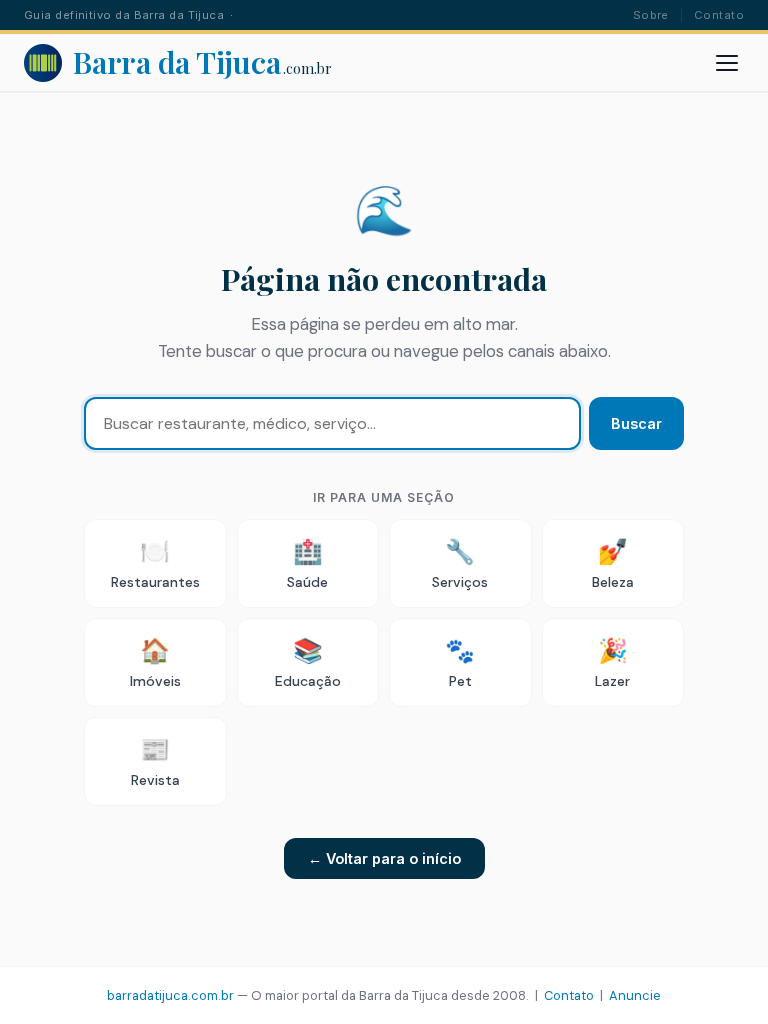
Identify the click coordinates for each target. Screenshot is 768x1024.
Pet (460, 662)
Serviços (460, 563)
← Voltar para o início (384, 858)
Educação (308, 662)
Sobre (651, 15)
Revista (155, 761)
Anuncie (635, 995)
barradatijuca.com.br (170, 995)
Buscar (636, 423)
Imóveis (155, 662)
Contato (719, 15)
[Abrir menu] (727, 63)
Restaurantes (155, 563)
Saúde (307, 563)
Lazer (612, 662)
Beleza (613, 563)
